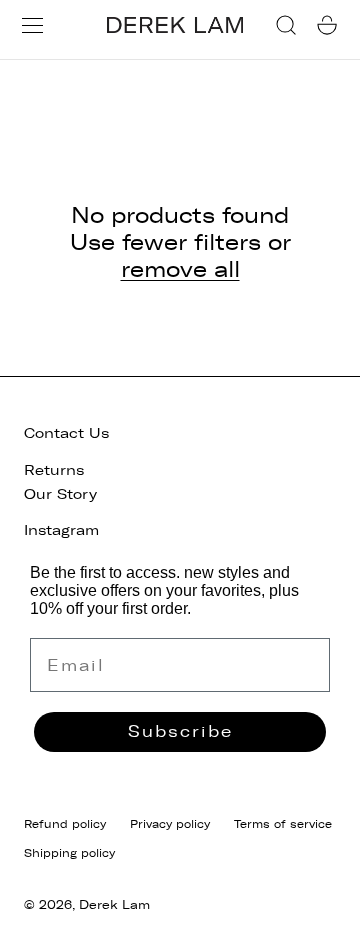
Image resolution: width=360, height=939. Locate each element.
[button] (32, 25)
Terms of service (283, 824)
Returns (54, 470)
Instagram (61, 530)
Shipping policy (69, 853)
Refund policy (65, 824)
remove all (180, 270)
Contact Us (66, 433)
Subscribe (180, 731)
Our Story (60, 494)
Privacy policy (170, 824)
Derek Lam (114, 905)
